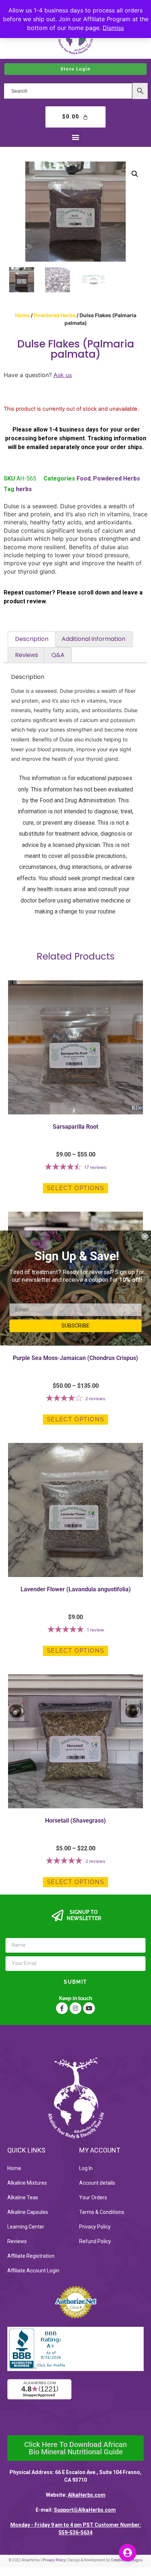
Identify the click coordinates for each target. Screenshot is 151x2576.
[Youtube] (89, 2008)
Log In (86, 2168)
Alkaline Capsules (28, 2212)
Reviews (17, 2241)
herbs (24, 489)
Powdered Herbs (55, 315)
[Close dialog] (145, 1236)
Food (84, 478)
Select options (75, 1188)
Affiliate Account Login (33, 2271)
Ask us (63, 375)
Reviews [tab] (27, 655)
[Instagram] (75, 2008)
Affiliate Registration (31, 2256)
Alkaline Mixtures (27, 2183)
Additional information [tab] (93, 639)
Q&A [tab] (58, 655)
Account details (97, 2183)
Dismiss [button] (113, 28)
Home (22, 315)
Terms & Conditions (102, 2212)
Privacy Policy (95, 2227)
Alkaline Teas (23, 2197)
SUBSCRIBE (76, 1325)
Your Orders (93, 2197)
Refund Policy (95, 2241)
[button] (76, 137)
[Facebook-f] (62, 2008)
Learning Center (26, 2227)
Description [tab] (32, 639)
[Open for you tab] (128, 2553)
